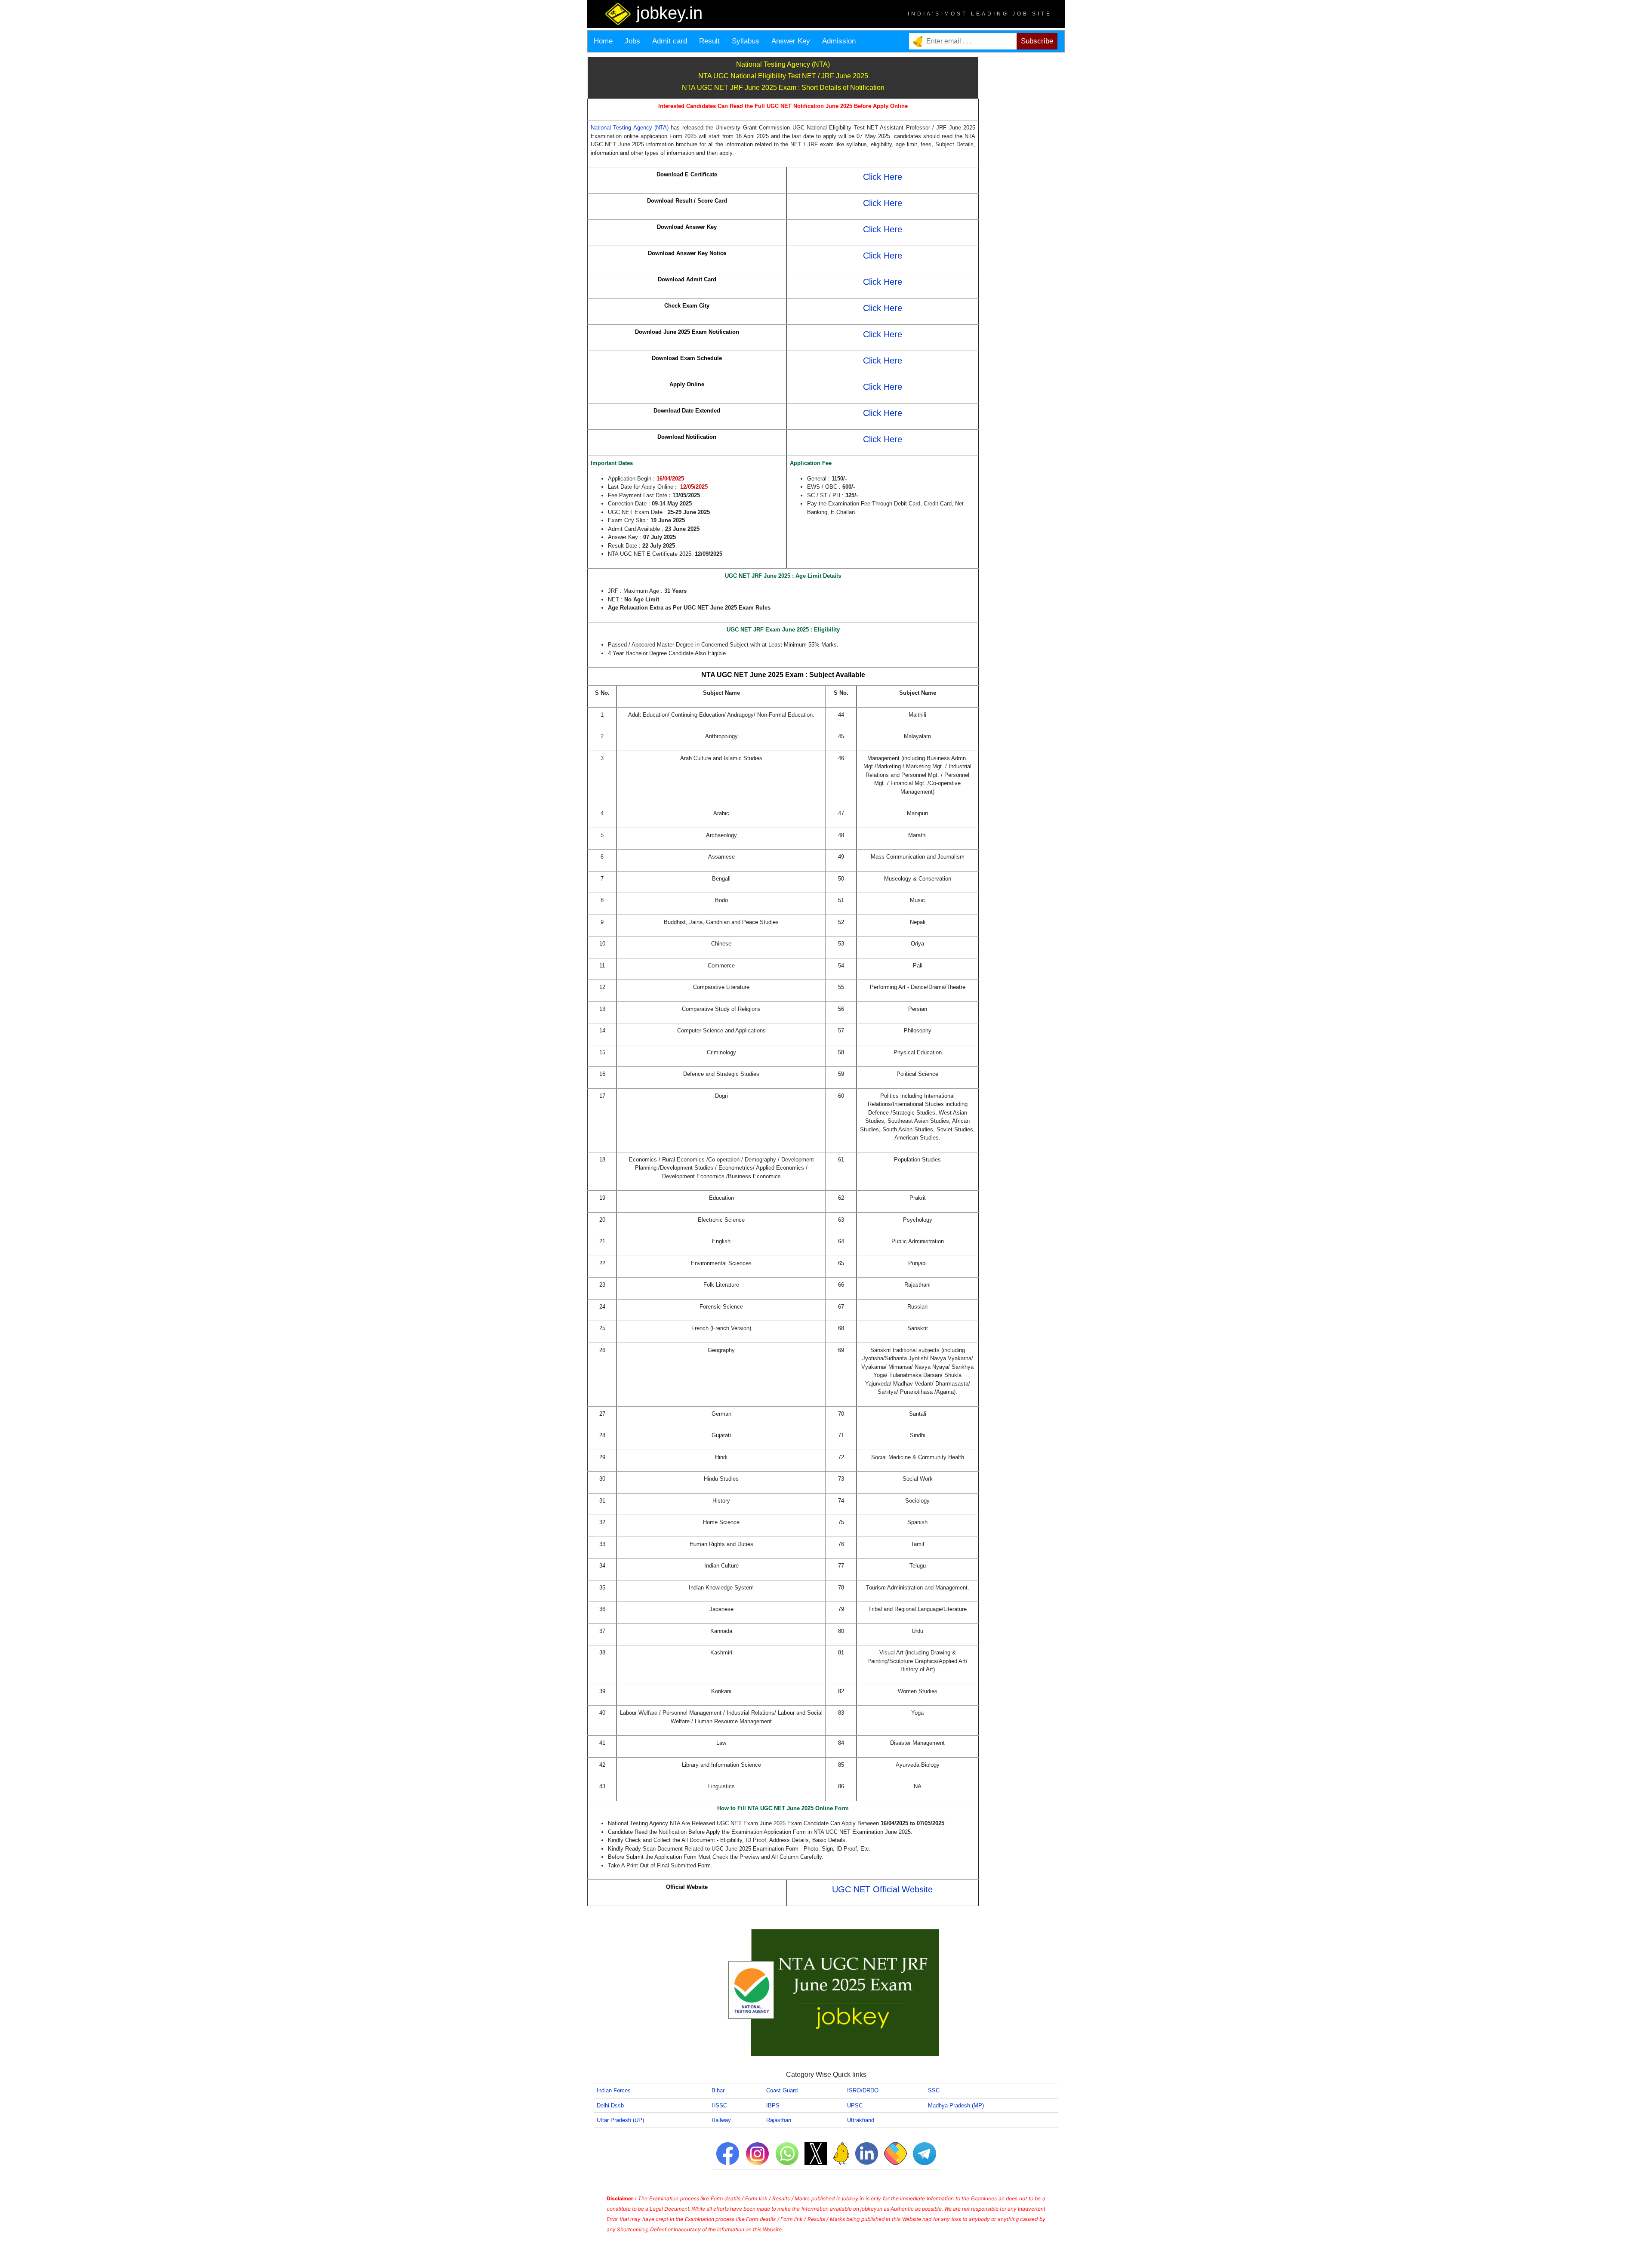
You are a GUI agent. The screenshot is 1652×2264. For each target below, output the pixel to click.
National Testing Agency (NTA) (631, 128)
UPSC (855, 2105)
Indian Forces (614, 2090)
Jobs (632, 41)
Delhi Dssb (610, 2105)
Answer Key (791, 41)
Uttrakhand (861, 2120)
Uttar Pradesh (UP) (620, 2120)
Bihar (718, 2090)
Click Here (883, 177)
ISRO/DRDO (863, 2090)
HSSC (719, 2105)
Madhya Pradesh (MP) (956, 2105)
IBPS (773, 2105)
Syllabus (746, 41)
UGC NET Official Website (882, 1889)
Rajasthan (779, 2120)
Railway (721, 2120)
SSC (934, 2090)
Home (603, 41)
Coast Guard (782, 2090)
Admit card (670, 41)
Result (709, 41)
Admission (839, 41)
